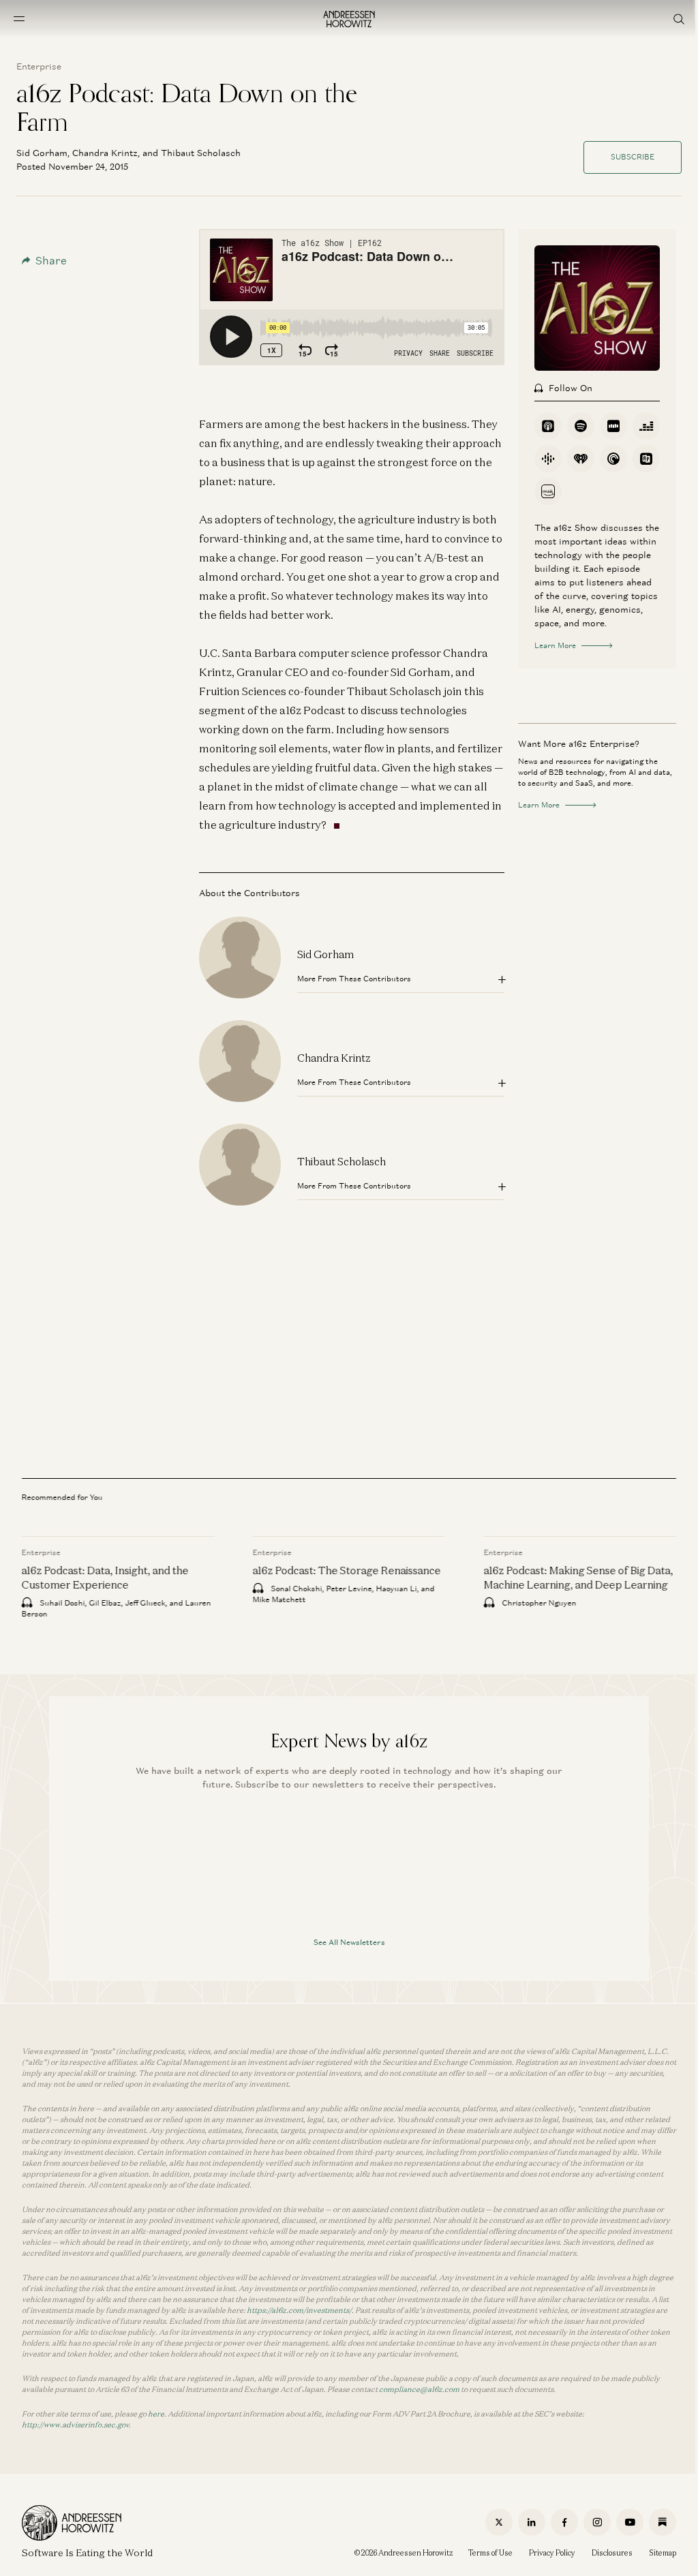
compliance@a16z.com (419, 2389)
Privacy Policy (552, 2553)
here (156, 2414)
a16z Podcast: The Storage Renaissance (347, 1570)
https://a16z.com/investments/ (299, 2310)
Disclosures (612, 2553)
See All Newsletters (349, 1942)
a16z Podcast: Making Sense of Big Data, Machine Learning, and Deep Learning (578, 1577)
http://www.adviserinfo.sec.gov (75, 2425)
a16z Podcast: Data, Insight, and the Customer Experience (105, 1577)
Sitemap (663, 2553)
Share (51, 261)
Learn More (555, 645)
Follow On (571, 388)
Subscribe (633, 157)
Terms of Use (490, 2553)
